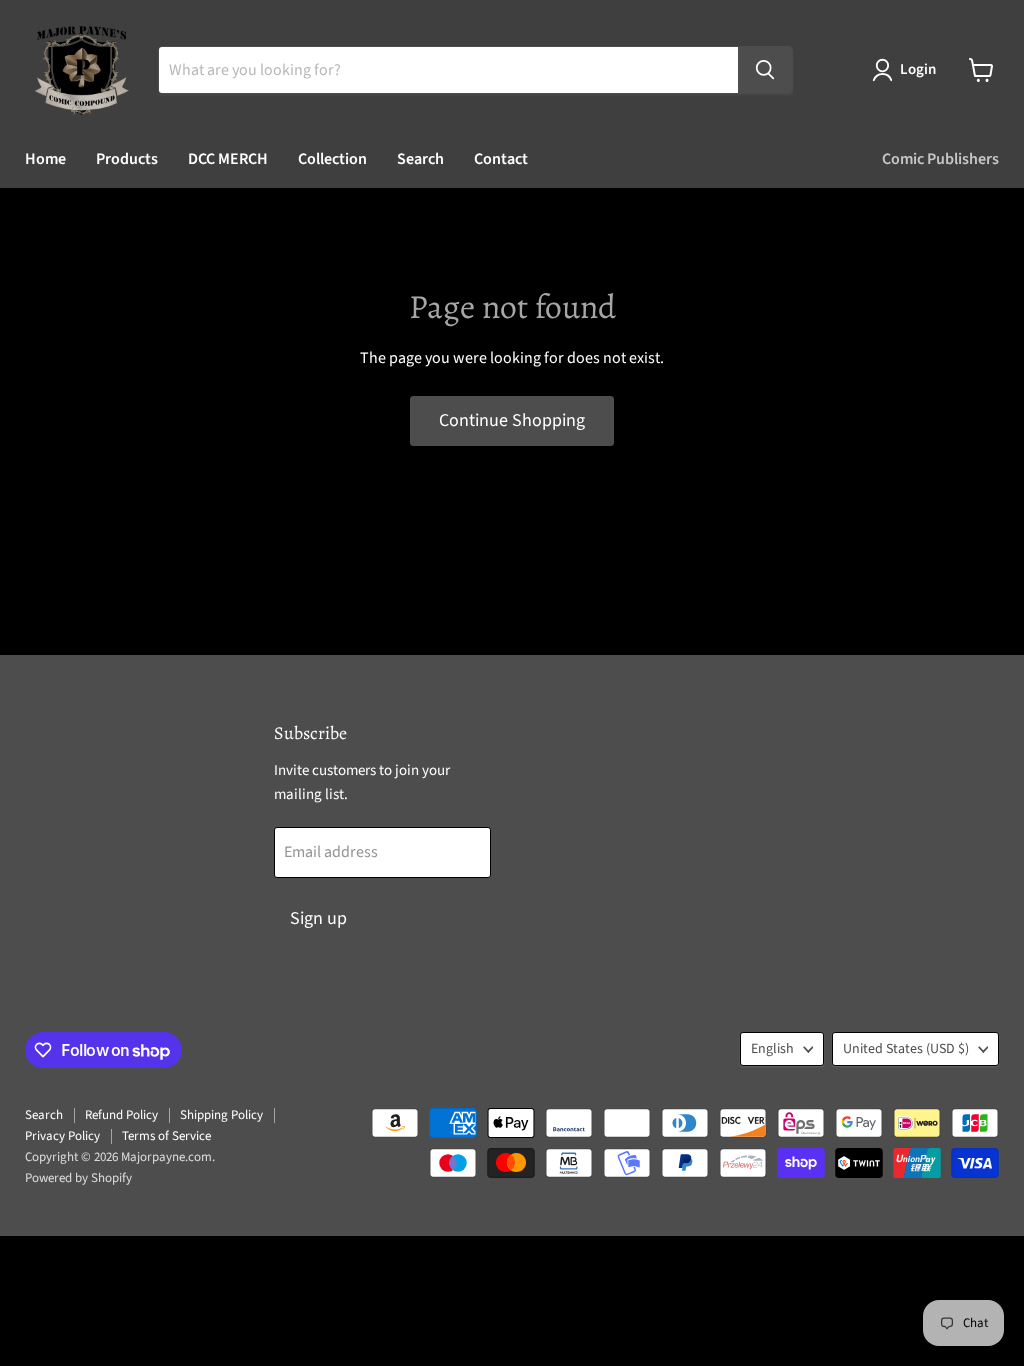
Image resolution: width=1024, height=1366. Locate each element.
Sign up (318, 918)
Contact (501, 159)
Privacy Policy (62, 1136)
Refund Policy (121, 1115)
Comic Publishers (940, 159)
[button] (908, 70)
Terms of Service (166, 1136)
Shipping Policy (221, 1115)
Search (420, 159)
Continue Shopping (512, 420)
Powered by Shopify (78, 1178)
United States (906, 1049)
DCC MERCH (228, 159)
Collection (332, 159)
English (772, 1049)
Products (127, 159)
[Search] (765, 70)
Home (45, 159)
